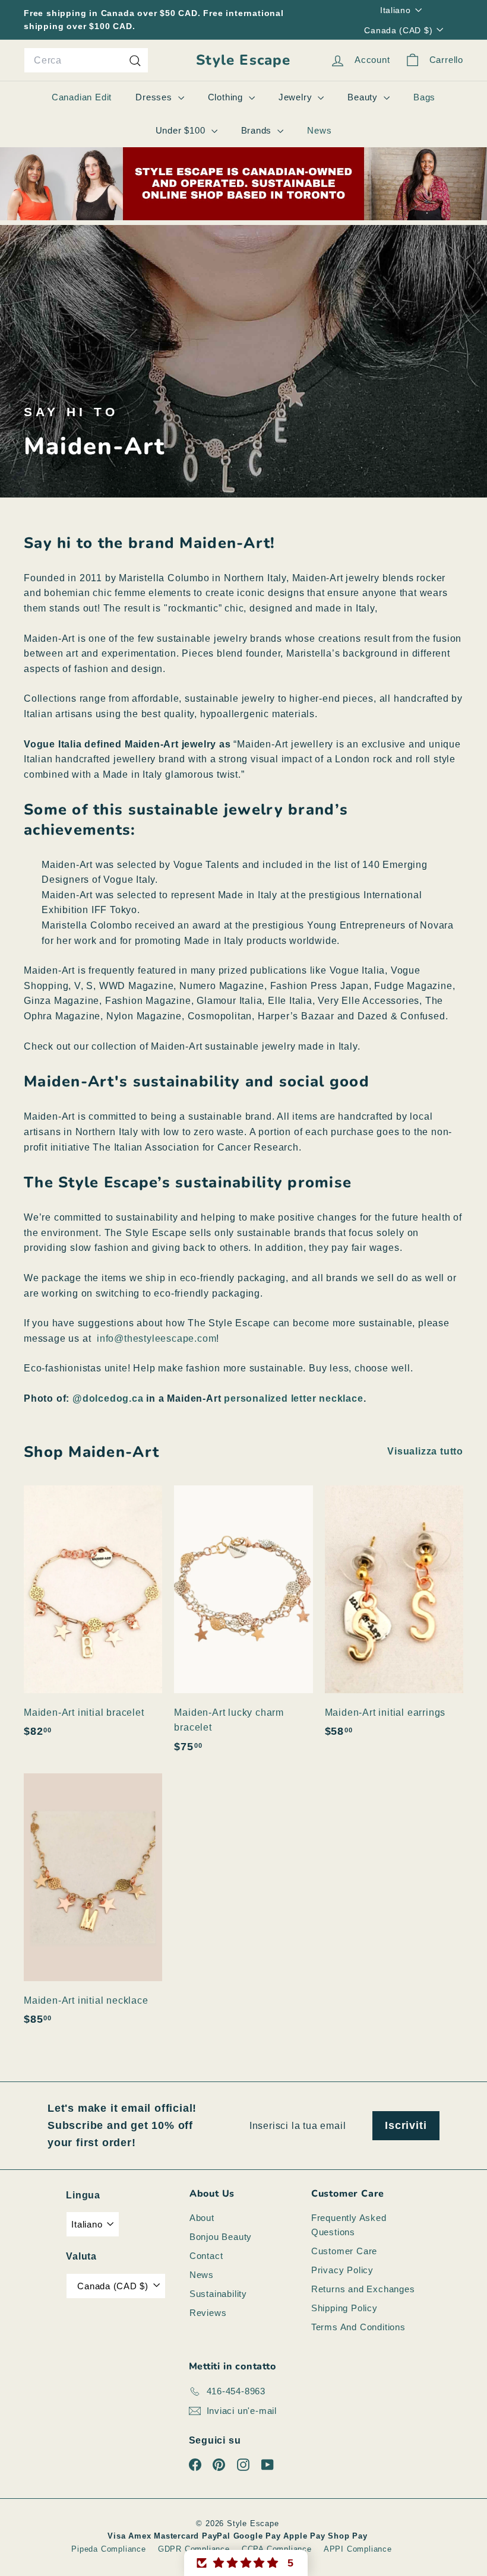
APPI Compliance (358, 2549)
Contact (206, 2256)
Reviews (208, 2313)
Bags (424, 97)
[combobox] (86, 61)
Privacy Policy (342, 2270)
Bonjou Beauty (221, 2237)
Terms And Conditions (358, 2327)
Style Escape (243, 60)
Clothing (227, 97)
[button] (246, 2563)
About (202, 2218)
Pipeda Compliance (109, 2549)
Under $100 (182, 130)
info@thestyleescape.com (156, 1338)
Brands (258, 130)
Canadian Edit (82, 97)
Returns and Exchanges (363, 2289)
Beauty (364, 97)
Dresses (155, 97)
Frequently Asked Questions (349, 2225)
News (319, 130)
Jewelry (297, 97)
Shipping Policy (344, 2308)
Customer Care (344, 2251)
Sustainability (218, 2294)
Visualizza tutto (425, 1451)
